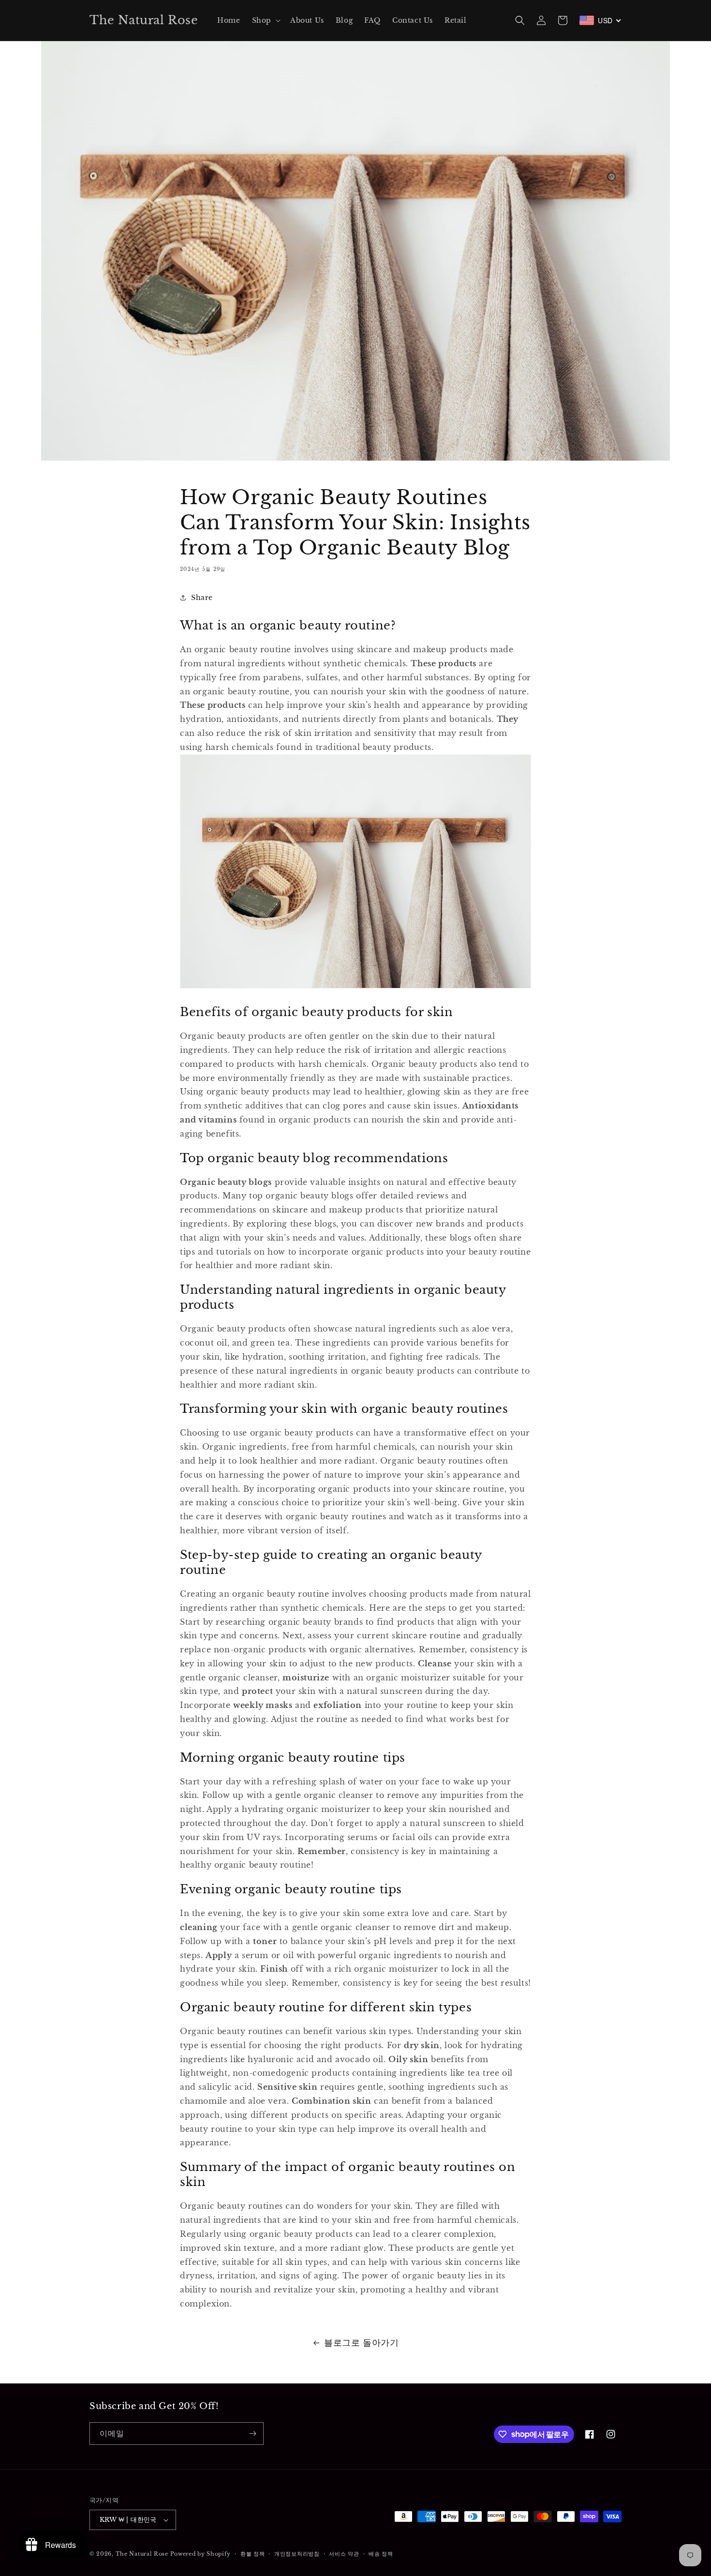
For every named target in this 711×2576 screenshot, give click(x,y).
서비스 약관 (344, 2554)
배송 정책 (381, 2554)
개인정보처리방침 (297, 2554)
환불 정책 (253, 2554)
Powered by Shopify (201, 2554)
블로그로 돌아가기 (361, 2343)
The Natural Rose (143, 2554)
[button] (265, 20)
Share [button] (202, 598)
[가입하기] (252, 2434)
